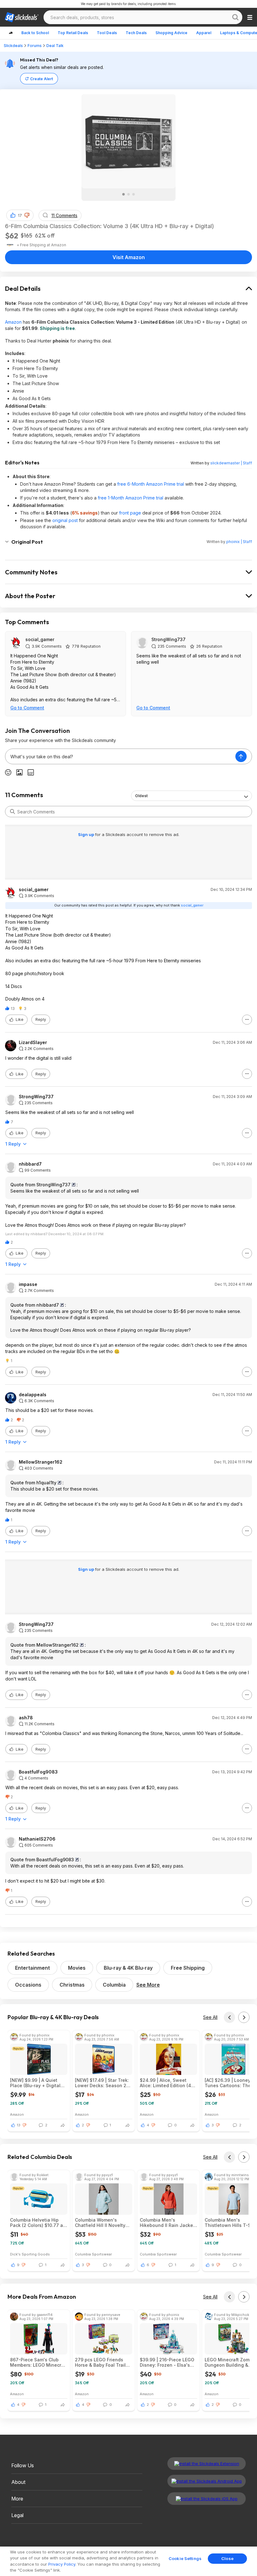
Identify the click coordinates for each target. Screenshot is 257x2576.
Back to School (35, 33)
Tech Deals (136, 33)
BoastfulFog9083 (38, 1772)
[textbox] (120, 756)
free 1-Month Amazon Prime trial (131, 498)
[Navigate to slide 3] (134, 194)
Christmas (72, 1985)
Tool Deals (107, 33)
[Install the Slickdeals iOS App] (207, 2499)
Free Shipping (188, 1968)
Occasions (28, 1985)
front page (130, 513)
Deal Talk (55, 46)
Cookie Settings (185, 2558)
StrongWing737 (168, 639)
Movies (77, 1968)
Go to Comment (27, 708)
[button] (27, 215)
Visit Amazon (129, 257)
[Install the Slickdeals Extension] (207, 2464)
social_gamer (40, 639)
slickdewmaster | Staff (231, 463)
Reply (41, 1019)
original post (65, 520)
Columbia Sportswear (93, 2254)
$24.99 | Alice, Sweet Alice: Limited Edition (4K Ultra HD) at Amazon (167, 2083)
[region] (128, 2561)
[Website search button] (235, 17)
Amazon (13, 322)
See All (210, 2017)
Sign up (87, 834)
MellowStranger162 (41, 1462)
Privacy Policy (62, 2564)
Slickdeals (13, 46)
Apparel (204, 33)
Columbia (114, 1985)
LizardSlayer (33, 1042)
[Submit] (13, 812)
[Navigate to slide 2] (128, 194)
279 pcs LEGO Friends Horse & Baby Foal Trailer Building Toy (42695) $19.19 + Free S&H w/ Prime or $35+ (102, 2362)
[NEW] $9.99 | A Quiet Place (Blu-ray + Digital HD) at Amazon (35, 2083)
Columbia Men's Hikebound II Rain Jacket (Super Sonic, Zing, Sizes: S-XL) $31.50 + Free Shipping (168, 2223)
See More (148, 1985)
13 (19, 2125)
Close (227, 2558)
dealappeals (33, 1395)
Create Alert (42, 79)
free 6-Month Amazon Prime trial (151, 484)
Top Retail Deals (73, 33)
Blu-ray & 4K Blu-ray (128, 1968)
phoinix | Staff (239, 542)
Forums (35, 46)
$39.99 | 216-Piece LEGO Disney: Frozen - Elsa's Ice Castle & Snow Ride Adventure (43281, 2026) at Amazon (167, 2362)
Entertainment (32, 1968)
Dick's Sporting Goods (30, 2254)
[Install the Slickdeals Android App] (207, 2481)
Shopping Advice (171, 33)
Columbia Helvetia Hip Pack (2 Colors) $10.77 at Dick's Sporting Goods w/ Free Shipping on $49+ (38, 2223)
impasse (28, 1284)
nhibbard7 (30, 1164)
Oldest (141, 796)
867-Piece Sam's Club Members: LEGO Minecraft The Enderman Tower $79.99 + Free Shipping (39, 2362)
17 (20, 215)
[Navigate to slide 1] (123, 194)
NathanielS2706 (37, 1839)
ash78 (26, 1718)
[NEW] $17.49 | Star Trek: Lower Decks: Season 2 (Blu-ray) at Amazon (102, 2083)
